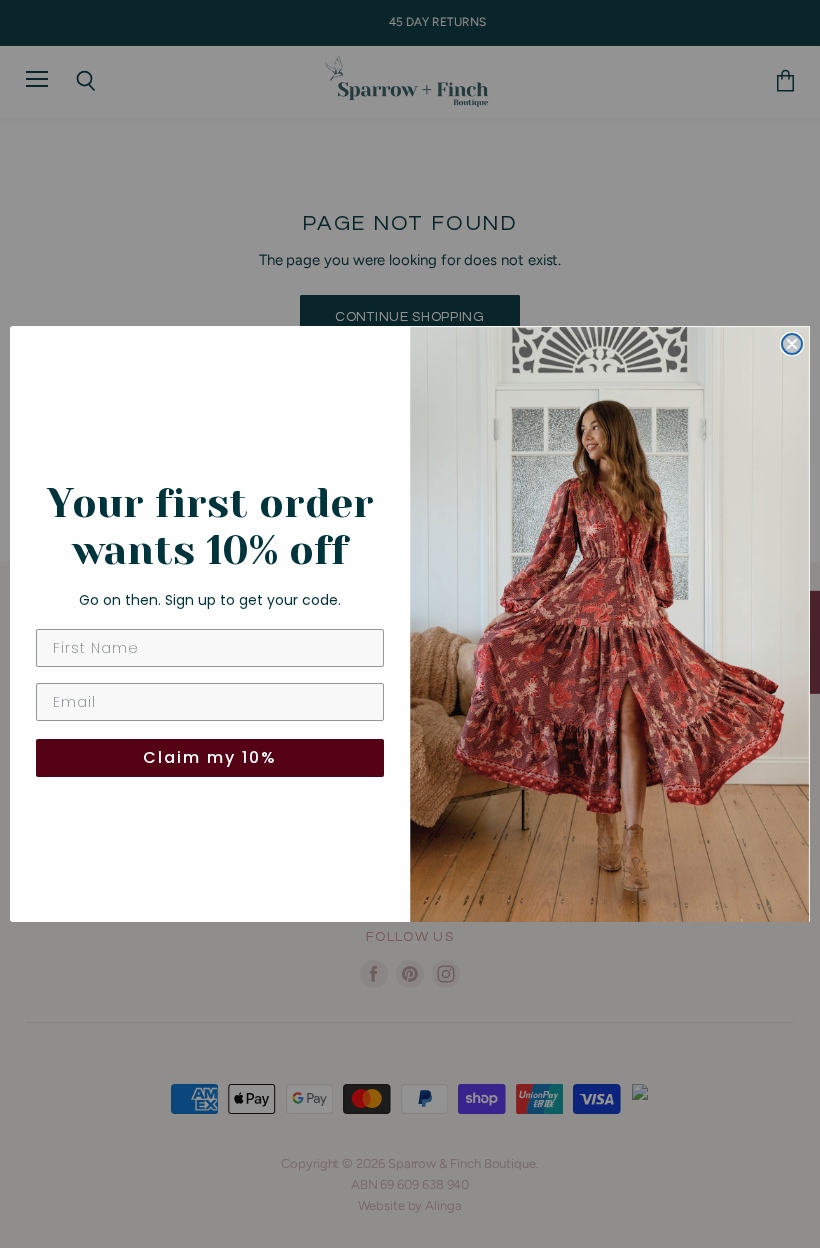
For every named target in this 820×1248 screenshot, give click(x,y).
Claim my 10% (210, 757)
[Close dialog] (792, 344)
